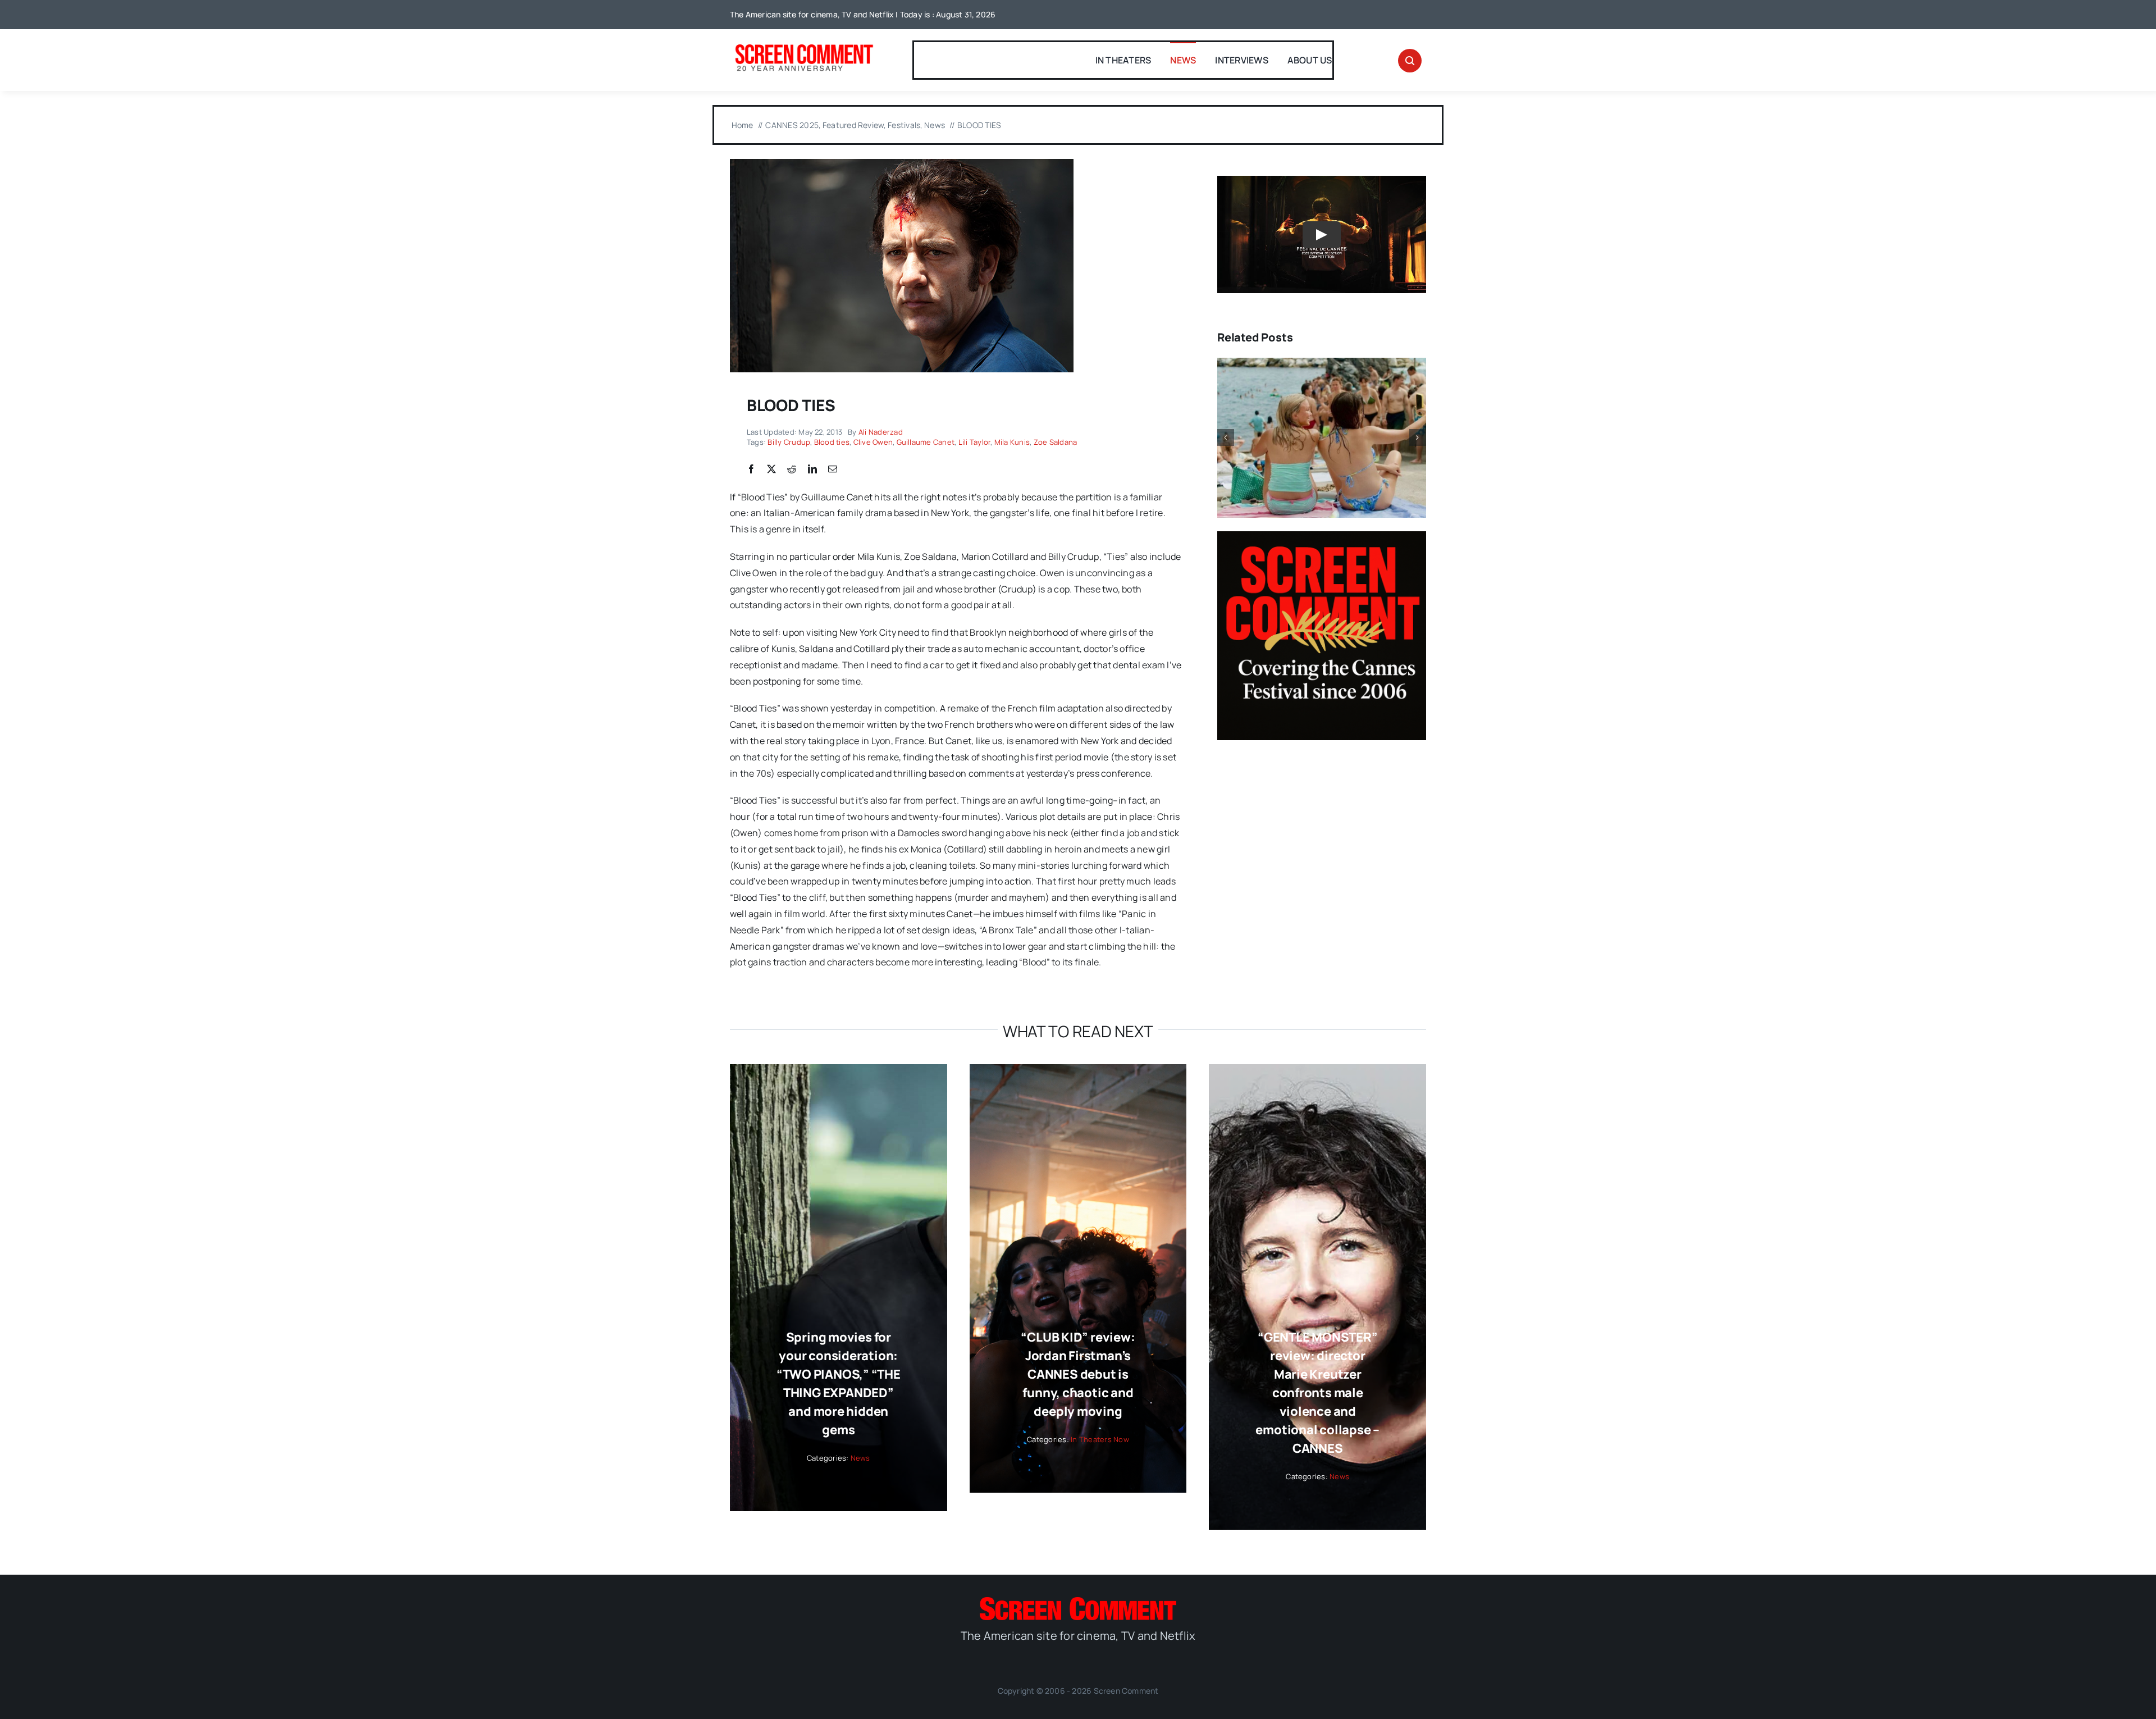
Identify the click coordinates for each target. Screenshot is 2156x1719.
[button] (1226, 437)
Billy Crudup (789, 442)
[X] (771, 469)
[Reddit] (792, 469)
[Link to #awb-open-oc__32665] (1410, 61)
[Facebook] (751, 469)
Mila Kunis (1012, 442)
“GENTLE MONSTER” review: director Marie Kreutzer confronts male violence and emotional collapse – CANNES (1317, 1393)
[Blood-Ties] (902, 163)
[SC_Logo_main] (1078, 1602)
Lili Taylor (975, 442)
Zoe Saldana (1056, 442)
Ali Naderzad (881, 432)
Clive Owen (873, 442)
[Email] (833, 469)
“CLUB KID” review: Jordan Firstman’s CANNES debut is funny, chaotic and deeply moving (1078, 1374)
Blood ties (832, 442)
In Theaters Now (1100, 1439)
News (860, 1458)
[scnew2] (804, 45)
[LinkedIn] (812, 469)
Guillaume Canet (926, 442)
